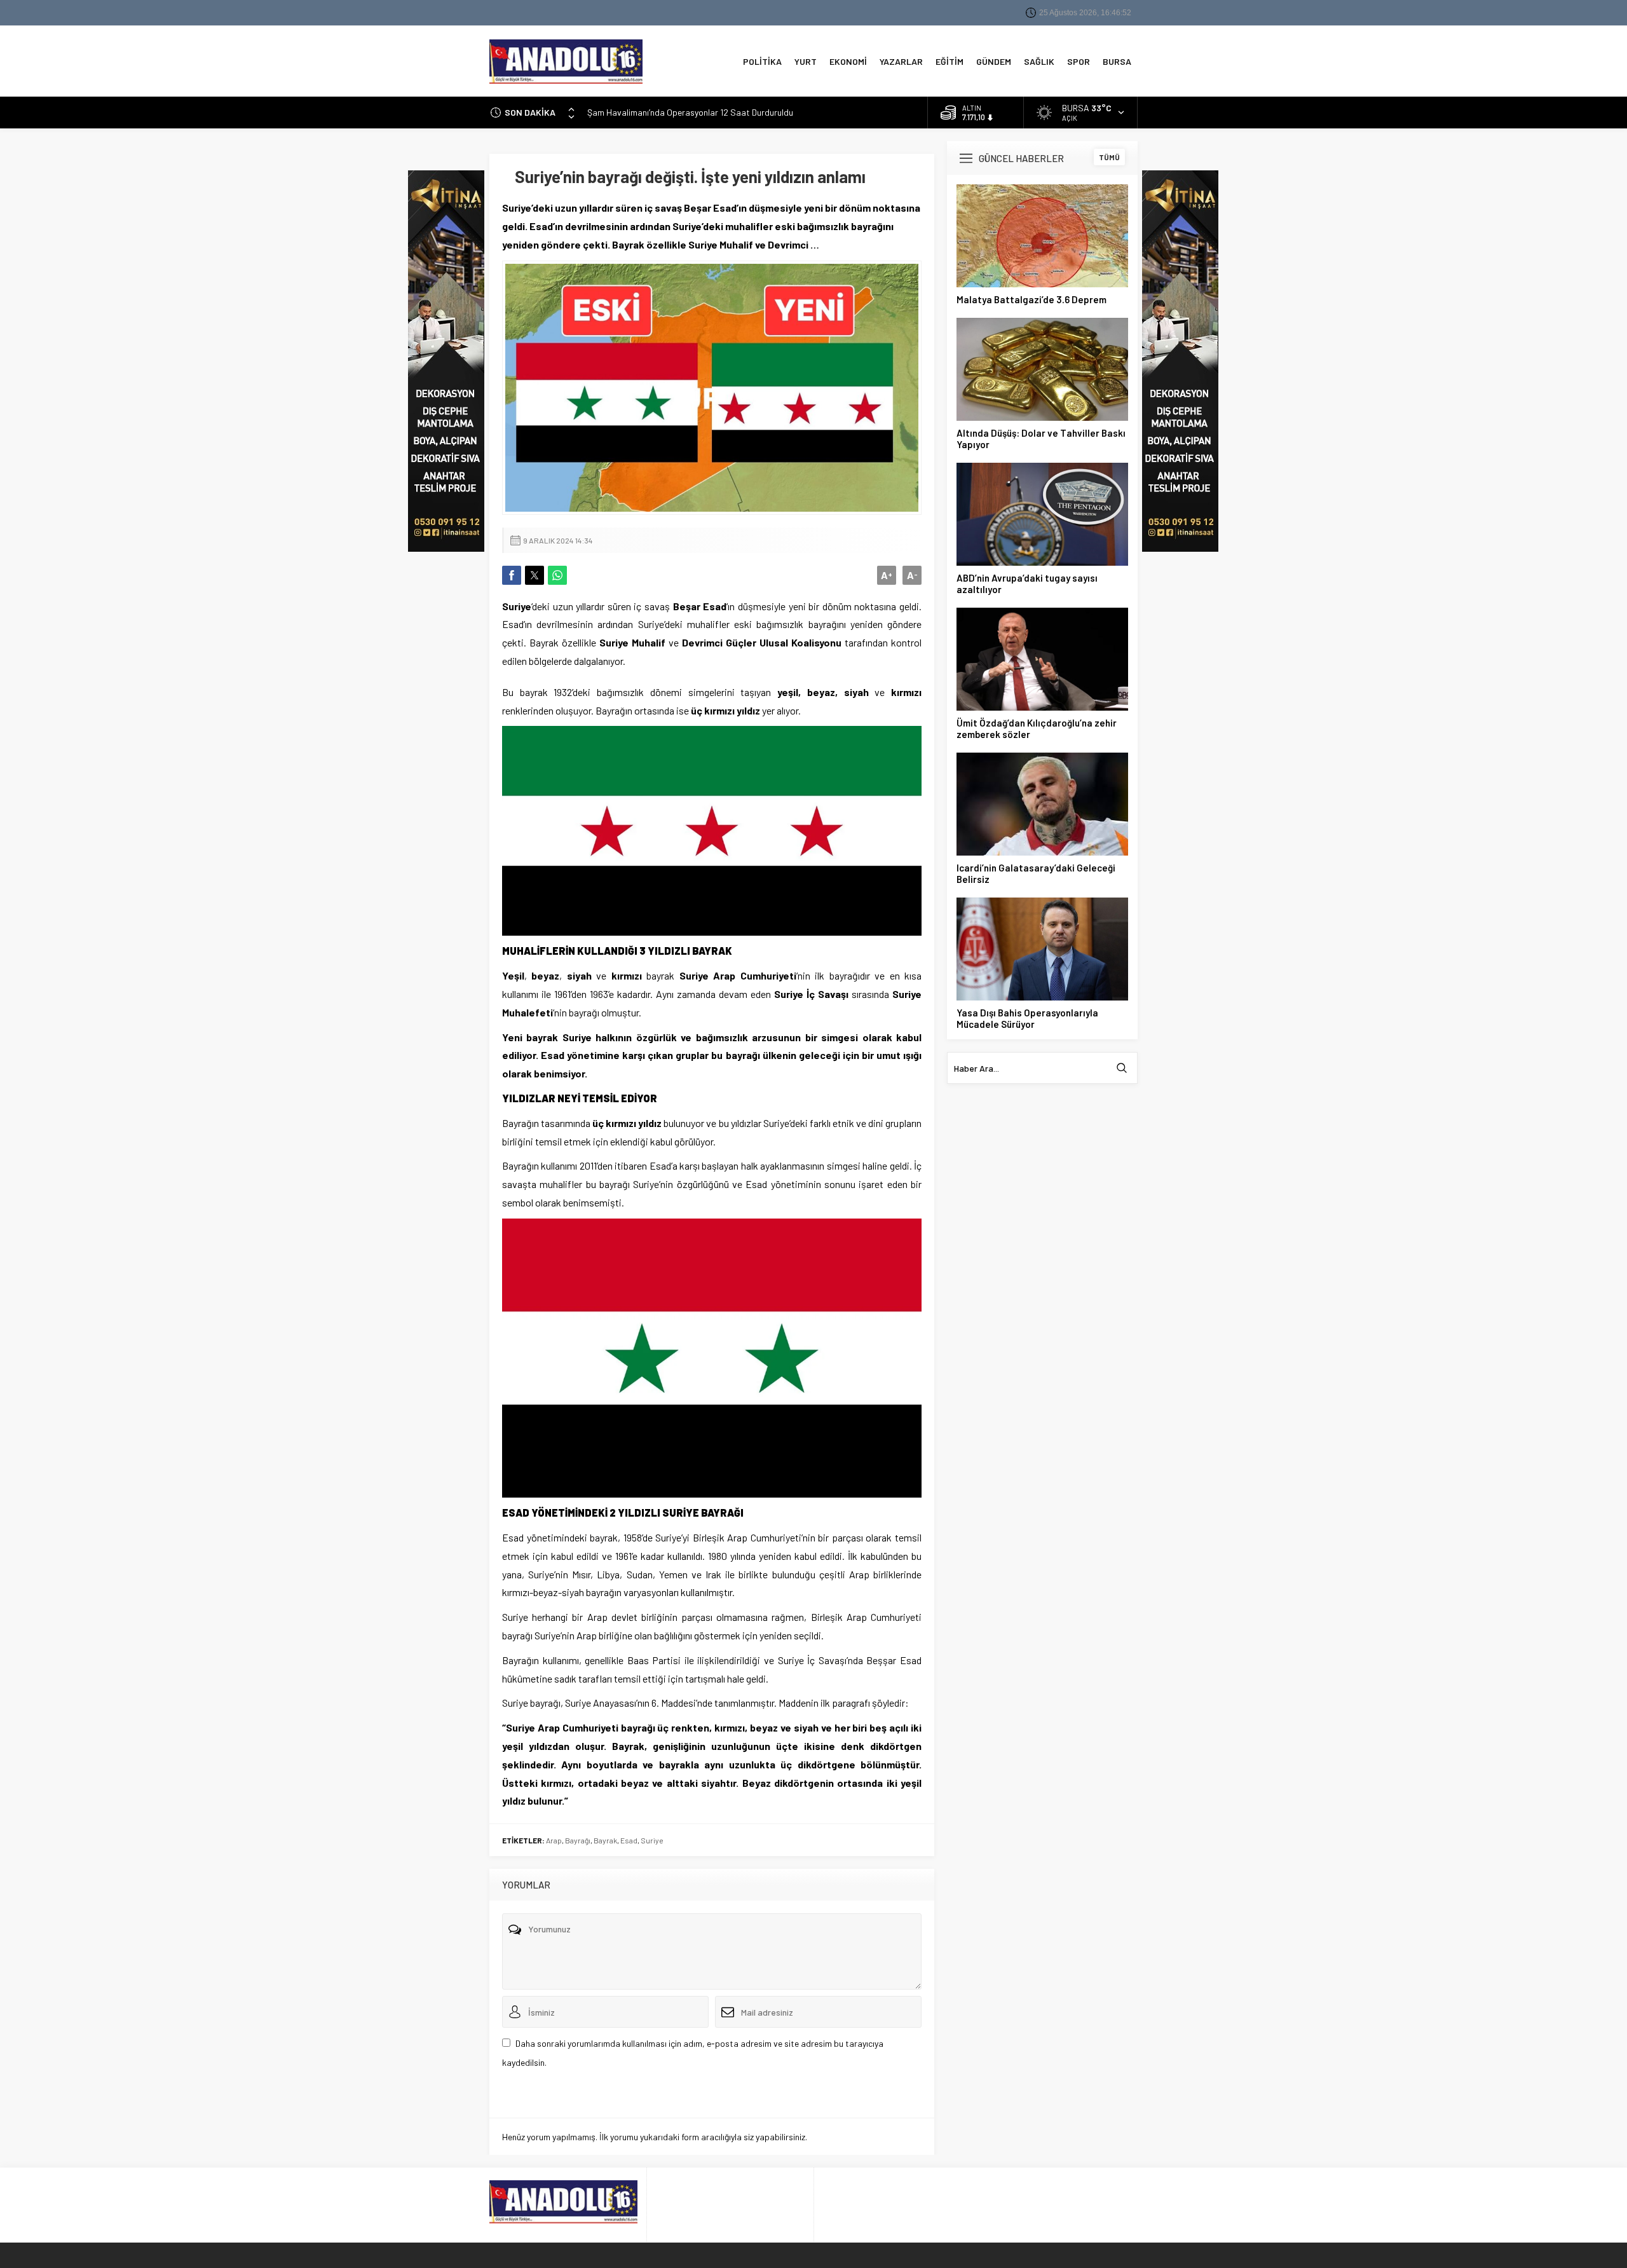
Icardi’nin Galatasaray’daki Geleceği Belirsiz (1036, 873)
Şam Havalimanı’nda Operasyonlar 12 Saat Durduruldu (690, 106)
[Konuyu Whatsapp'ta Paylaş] (557, 575)
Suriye (652, 1840)
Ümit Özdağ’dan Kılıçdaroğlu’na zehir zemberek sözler (1037, 728)
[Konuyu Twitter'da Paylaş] (534, 575)
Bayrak (605, 1840)
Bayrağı (578, 1840)
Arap (554, 1840)
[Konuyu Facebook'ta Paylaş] (512, 575)
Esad (629, 1840)
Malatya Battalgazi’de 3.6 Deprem (1031, 299)
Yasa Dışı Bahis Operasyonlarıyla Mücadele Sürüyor (1027, 1018)
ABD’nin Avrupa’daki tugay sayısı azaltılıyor (1027, 584)
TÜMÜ (1109, 157)
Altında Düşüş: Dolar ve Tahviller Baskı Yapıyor (1041, 439)
